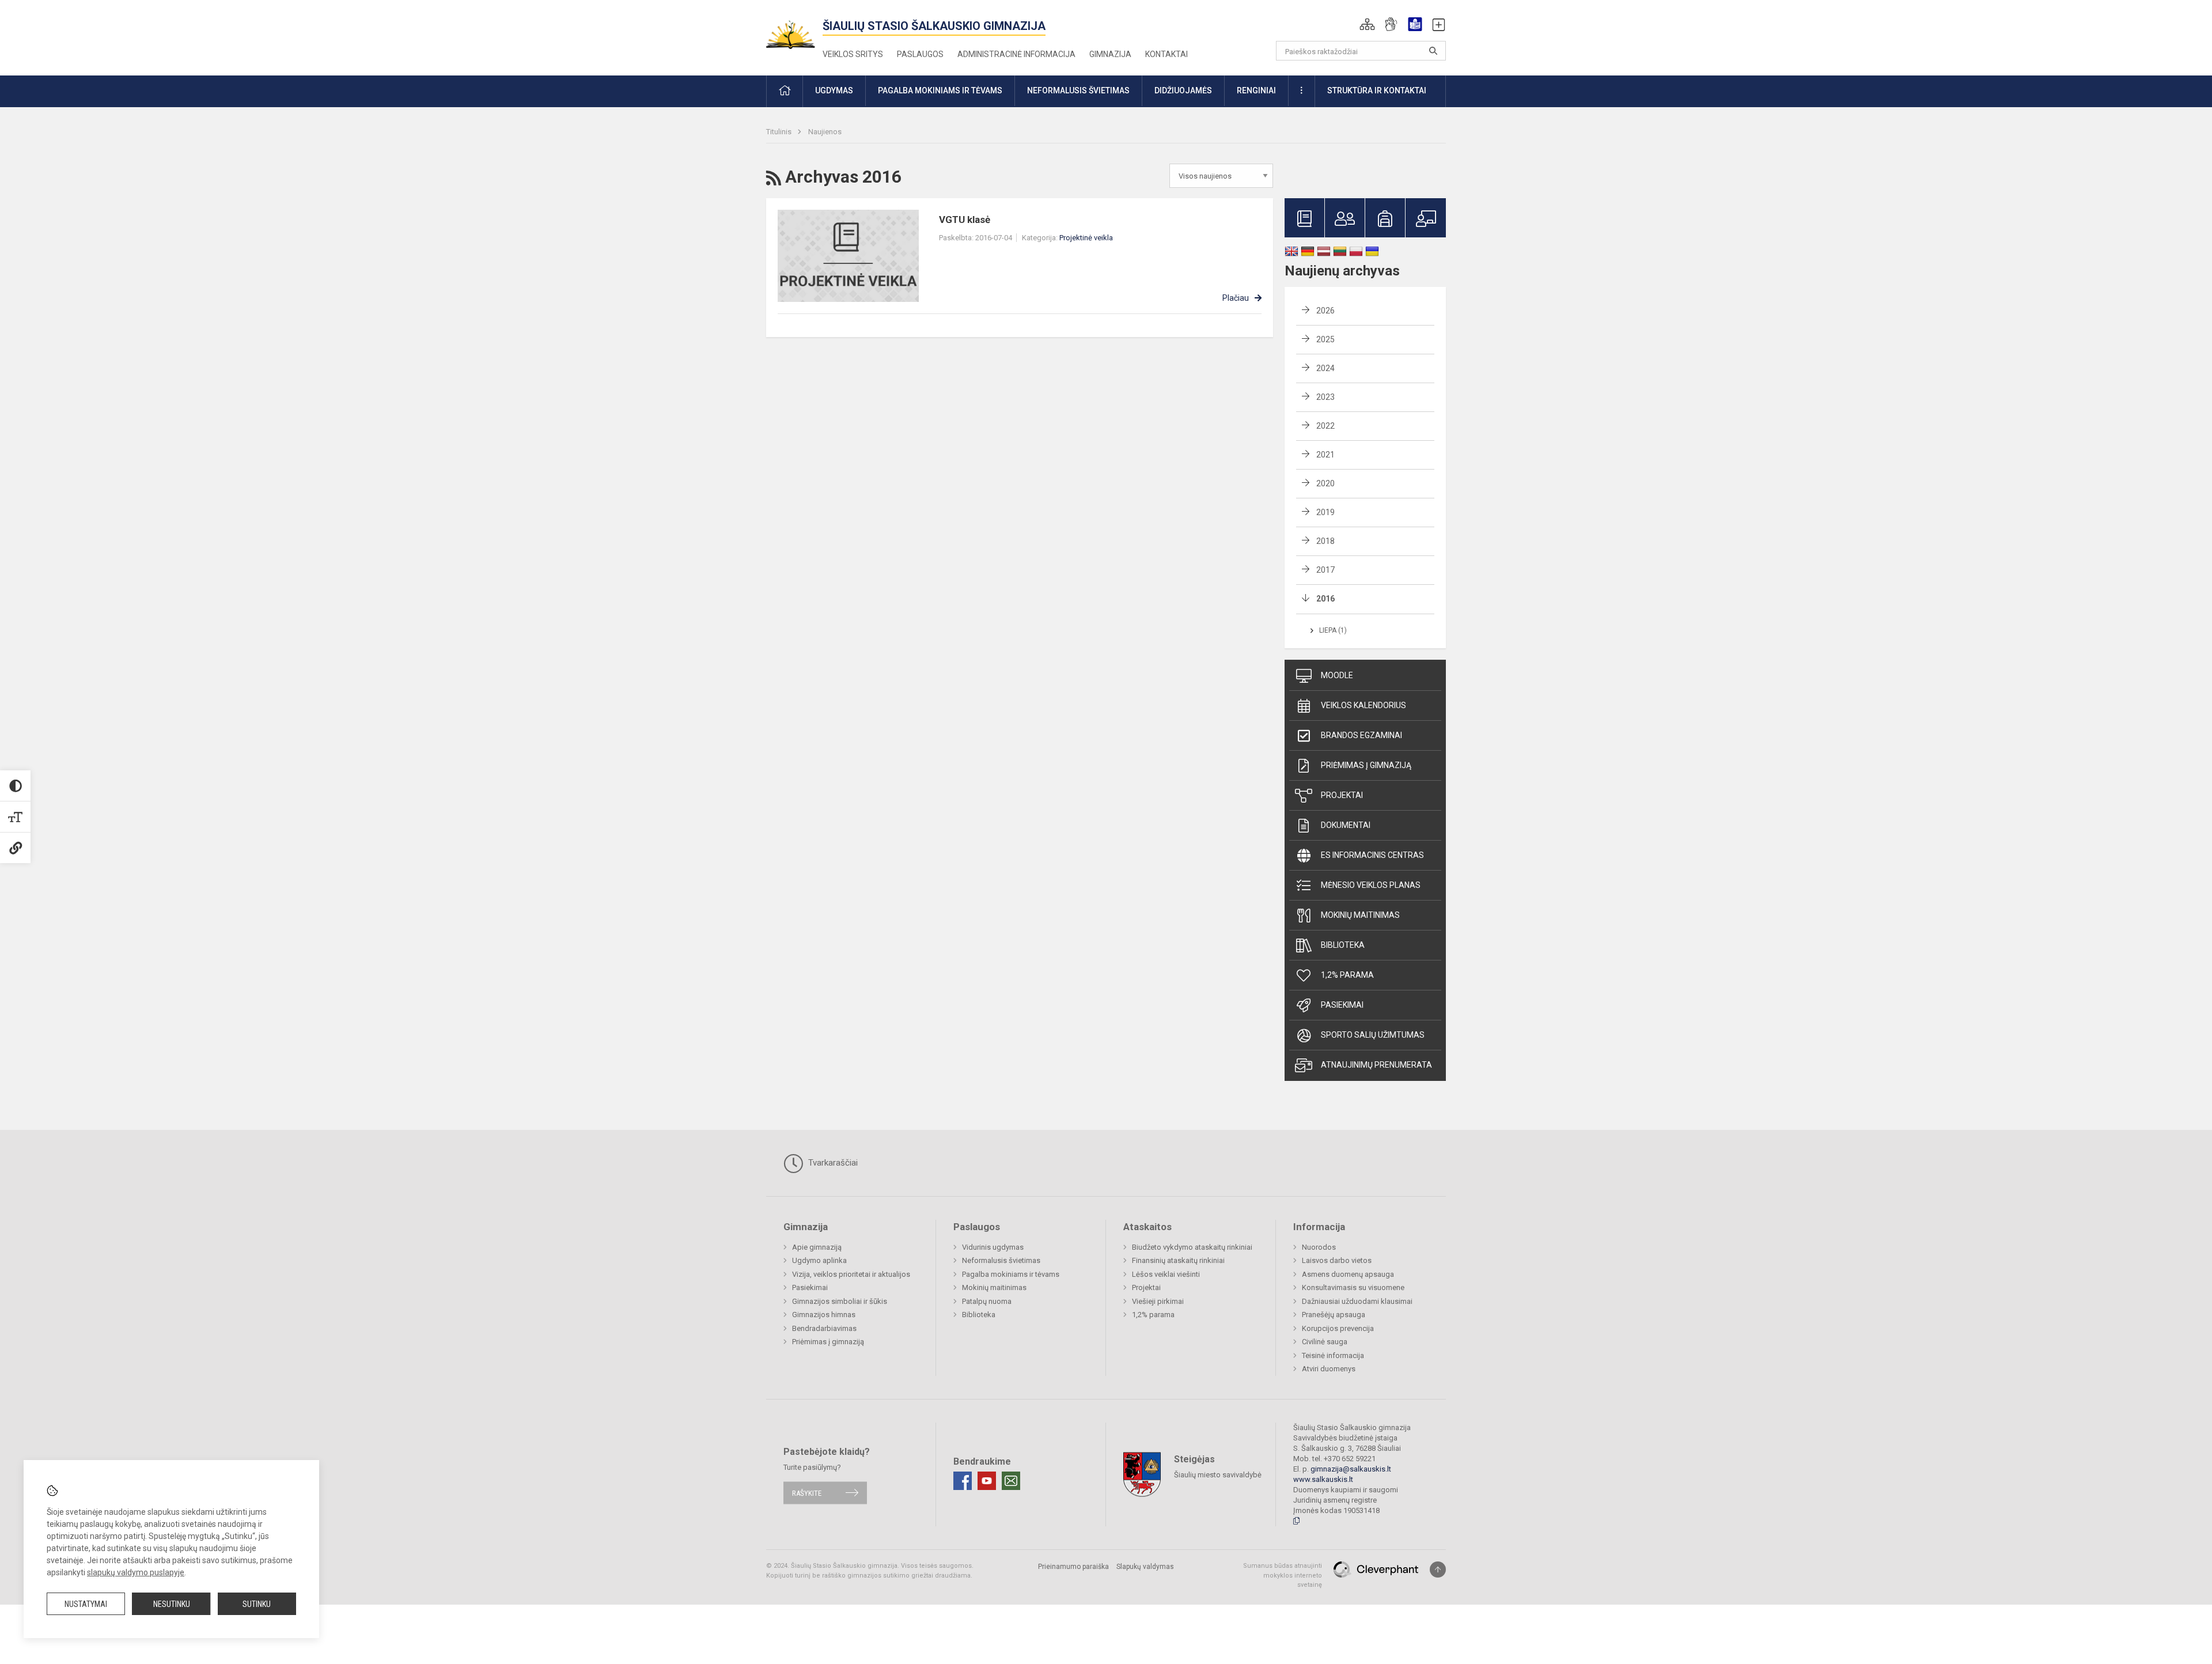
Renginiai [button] (1256, 90)
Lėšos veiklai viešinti (1166, 1274)
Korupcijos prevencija (1338, 1328)
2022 (1325, 426)
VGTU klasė (965, 220)
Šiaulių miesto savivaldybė (1218, 1475)
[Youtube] (987, 1481)
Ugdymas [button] (834, 90)
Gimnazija (1110, 54)
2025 (1325, 339)
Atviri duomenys (1329, 1369)
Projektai (1342, 795)
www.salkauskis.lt (1323, 1479)
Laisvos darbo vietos (1337, 1260)
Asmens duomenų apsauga (1348, 1274)
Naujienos (825, 132)
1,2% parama (1347, 975)
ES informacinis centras (1372, 855)
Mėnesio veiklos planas (1371, 885)
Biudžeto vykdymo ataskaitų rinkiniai (1192, 1247)
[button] (1367, 24)
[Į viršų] (1438, 1570)
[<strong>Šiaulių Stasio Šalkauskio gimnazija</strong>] (794, 30)
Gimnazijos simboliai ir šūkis (840, 1301)
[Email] (1011, 1481)
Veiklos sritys (853, 54)
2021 (1325, 455)
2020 (1325, 483)
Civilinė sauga (1325, 1342)
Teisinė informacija (1333, 1355)
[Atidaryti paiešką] (1433, 51)
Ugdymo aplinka (819, 1260)
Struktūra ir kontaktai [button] (1377, 90)
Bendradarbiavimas (824, 1328)
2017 (1325, 570)
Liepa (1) (1333, 630)
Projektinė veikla (1086, 238)
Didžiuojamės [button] (1183, 90)
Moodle (1337, 675)
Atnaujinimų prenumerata (1376, 1065)
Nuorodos (1319, 1247)
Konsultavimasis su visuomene (1353, 1287)
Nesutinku (172, 1604)
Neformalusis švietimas (1001, 1260)
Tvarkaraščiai (832, 1163)
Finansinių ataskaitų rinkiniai (1178, 1260)
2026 (1325, 311)
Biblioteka (1343, 945)
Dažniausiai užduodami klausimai (1357, 1301)
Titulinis (780, 132)
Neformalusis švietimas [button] (1078, 90)
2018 (1325, 541)
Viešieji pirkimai (1158, 1301)
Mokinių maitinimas (1360, 915)
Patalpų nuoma (987, 1301)
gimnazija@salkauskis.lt (1351, 1469)
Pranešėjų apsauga (1334, 1315)
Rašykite (807, 1493)
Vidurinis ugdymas (993, 1247)
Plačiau (1236, 298)
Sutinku (257, 1604)
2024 (1325, 368)
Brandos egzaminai (1361, 735)
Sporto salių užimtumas (1373, 1035)
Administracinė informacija (1016, 54)
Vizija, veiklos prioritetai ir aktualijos (851, 1274)
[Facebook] (963, 1481)
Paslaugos (920, 54)
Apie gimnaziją (817, 1247)
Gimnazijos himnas (824, 1315)
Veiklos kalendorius (1363, 705)
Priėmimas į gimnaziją (1366, 765)
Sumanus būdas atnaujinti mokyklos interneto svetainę (1283, 1575)
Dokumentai (1346, 825)
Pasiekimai (1342, 1005)
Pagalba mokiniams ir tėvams (1011, 1274)
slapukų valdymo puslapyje (136, 1572)
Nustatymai (86, 1604)
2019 (1325, 512)
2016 (1325, 599)
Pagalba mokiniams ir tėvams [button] (940, 90)
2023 (1325, 397)
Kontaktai (1166, 54)
